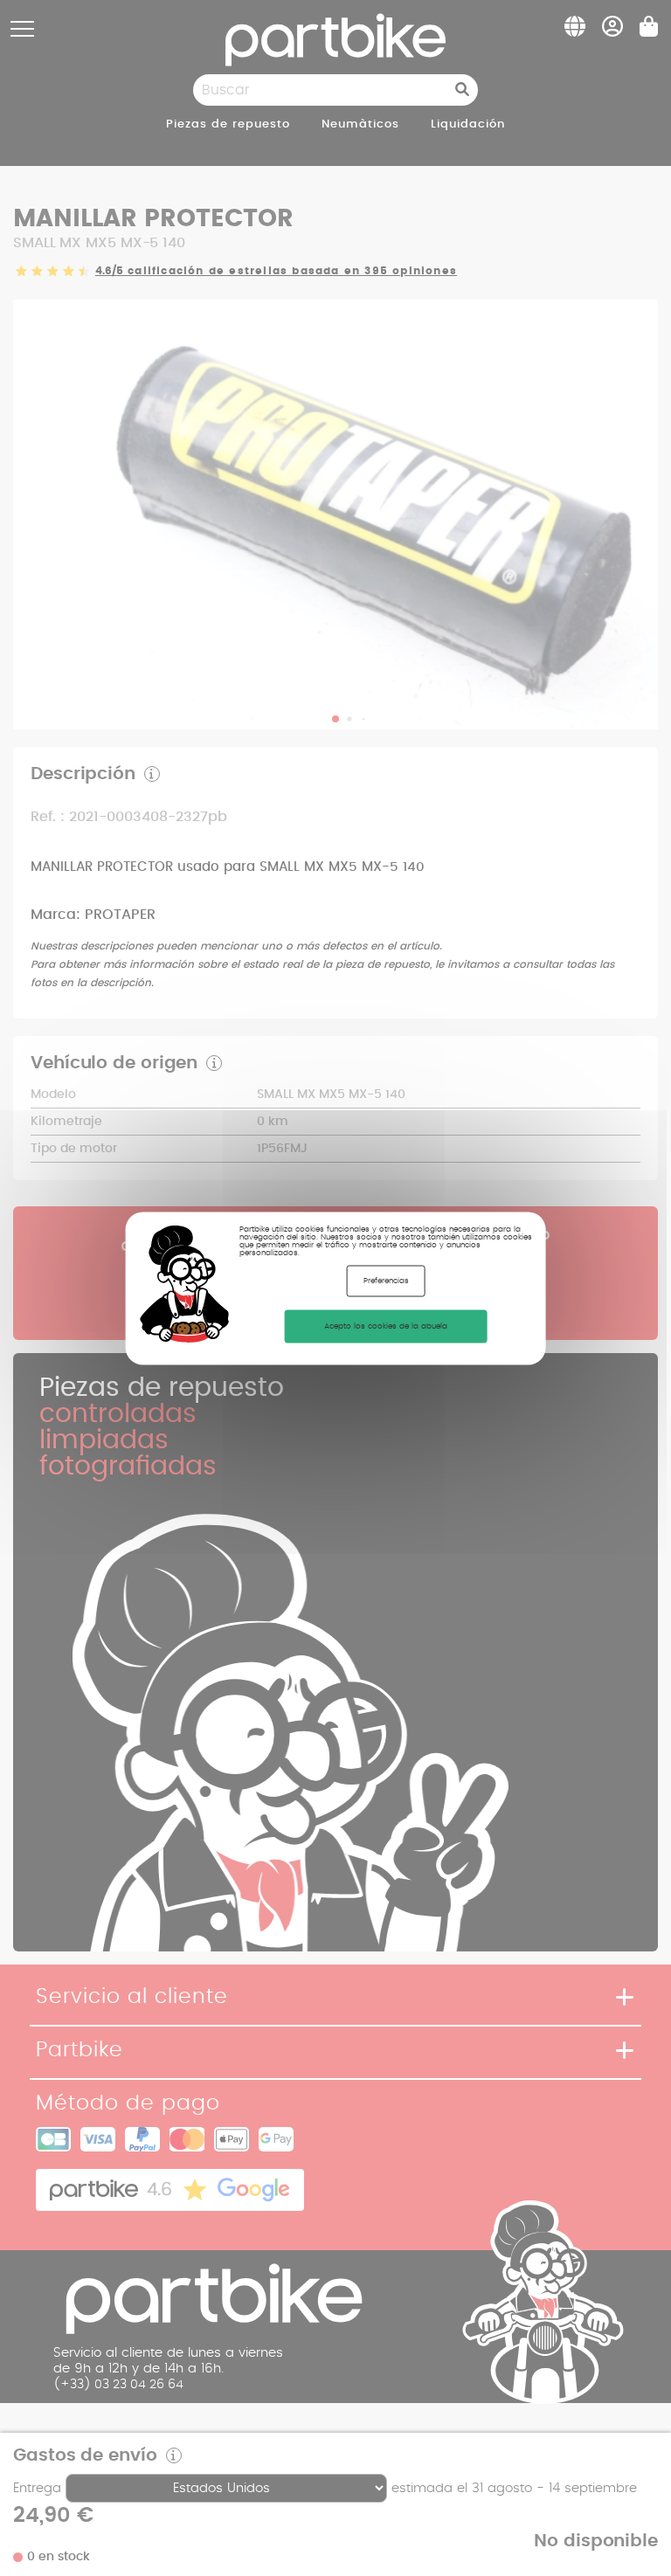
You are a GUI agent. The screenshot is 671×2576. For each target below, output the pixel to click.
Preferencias (386, 1280)
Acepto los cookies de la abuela (386, 1326)
